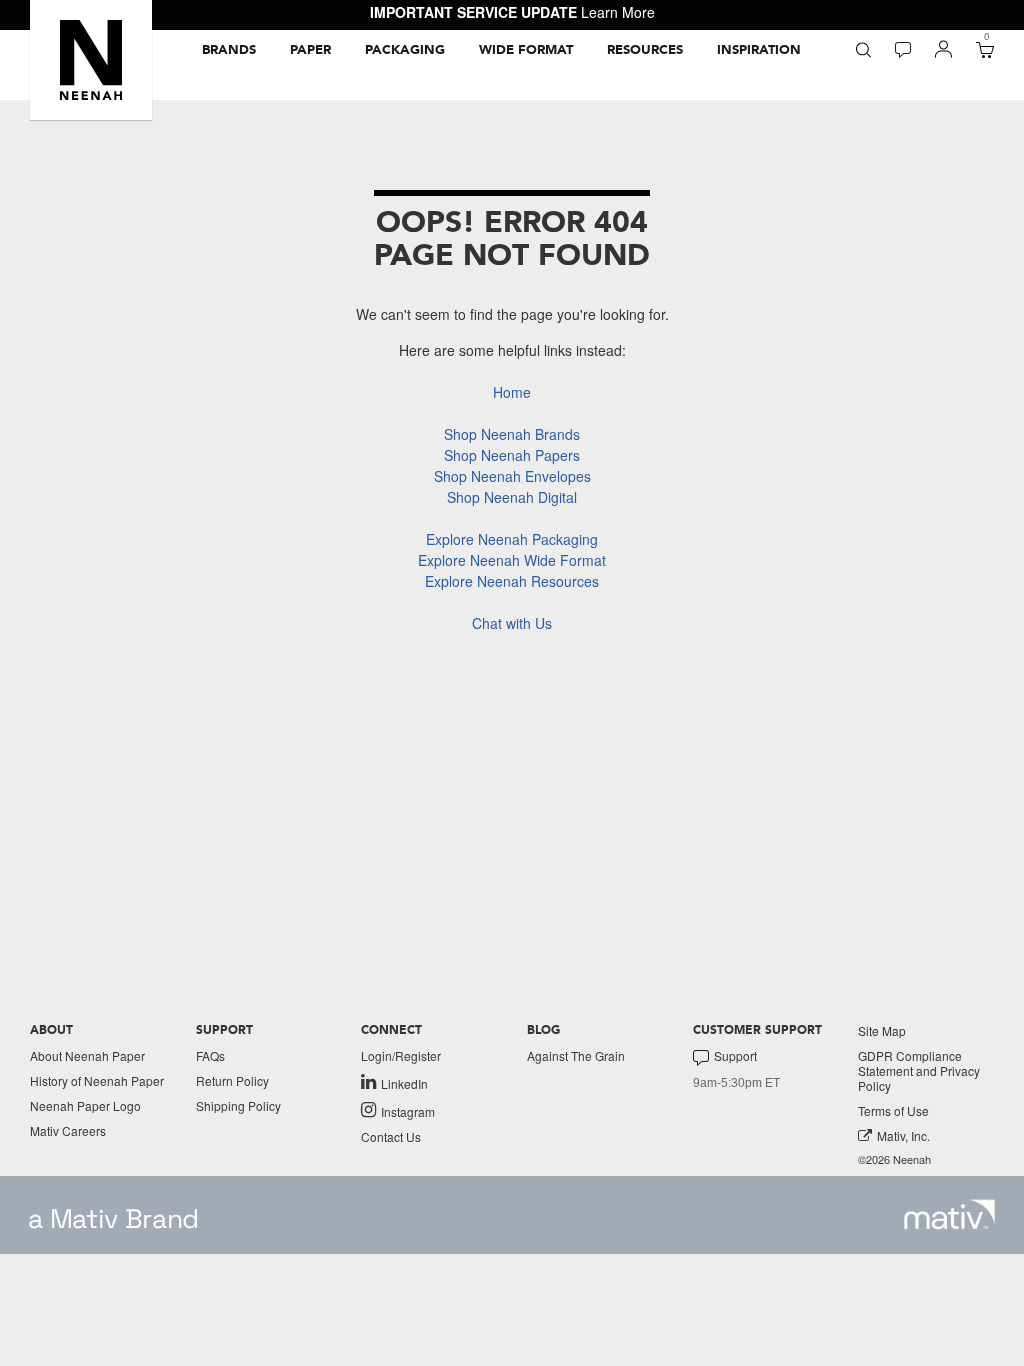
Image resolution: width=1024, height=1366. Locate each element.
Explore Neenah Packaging (512, 539)
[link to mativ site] (949, 1214)
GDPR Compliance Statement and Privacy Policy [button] (919, 1070)
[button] (91, 60)
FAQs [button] (210, 1055)
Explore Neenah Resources (512, 581)
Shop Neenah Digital (512, 497)
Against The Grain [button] (576, 1055)
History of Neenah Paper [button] (97, 1080)
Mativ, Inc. (903, 1135)
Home (512, 392)
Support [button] (735, 1056)
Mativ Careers (68, 1130)
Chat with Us (512, 623)
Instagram (408, 1111)
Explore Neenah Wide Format (512, 560)
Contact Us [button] (391, 1136)
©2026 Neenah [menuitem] (894, 1159)
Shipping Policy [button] (238, 1105)
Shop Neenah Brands (512, 434)
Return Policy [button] (232, 1080)
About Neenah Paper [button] (87, 1055)
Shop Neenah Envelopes (512, 476)
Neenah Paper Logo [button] (85, 1105)
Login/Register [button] (401, 1055)
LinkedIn (404, 1083)
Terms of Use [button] (893, 1110)
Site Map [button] (882, 1030)
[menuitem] (229, 50)
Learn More (618, 12)
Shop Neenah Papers (512, 455)
